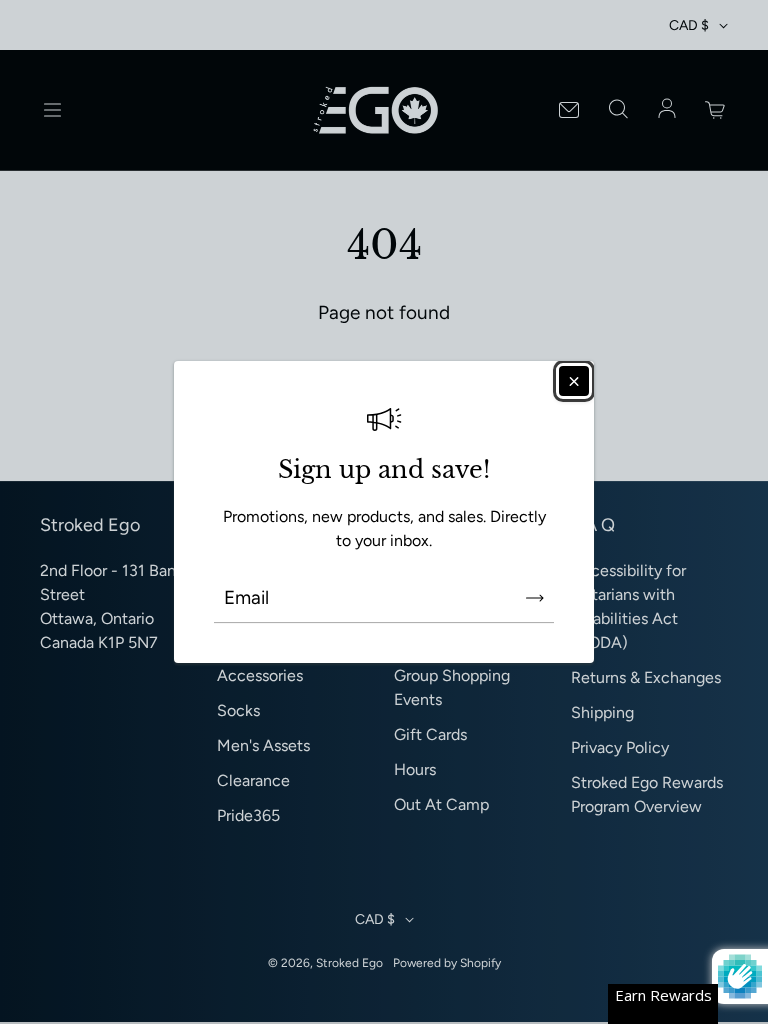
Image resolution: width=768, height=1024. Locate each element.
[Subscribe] (535, 598)
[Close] (574, 381)
